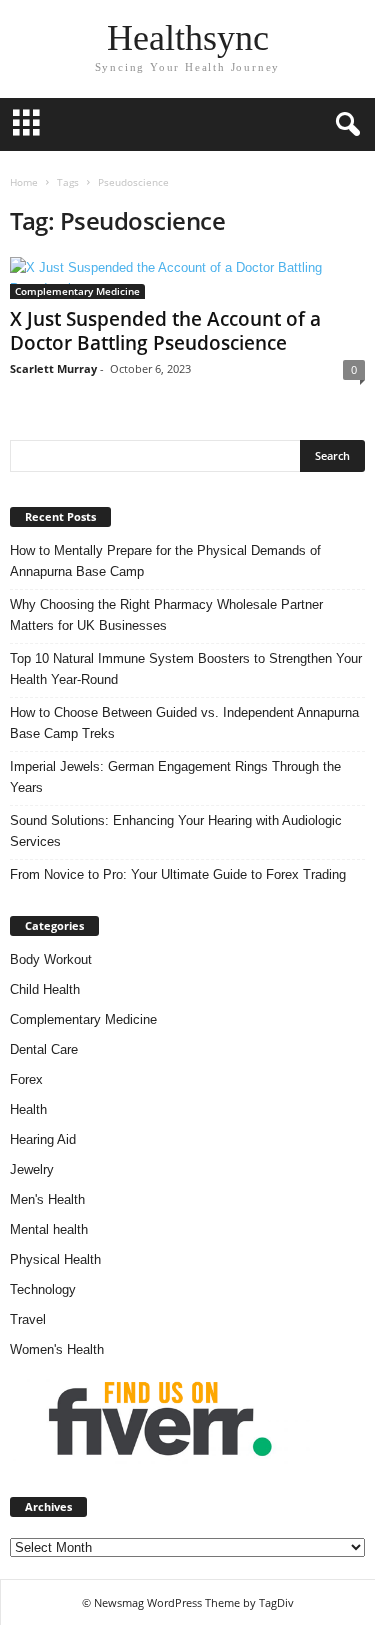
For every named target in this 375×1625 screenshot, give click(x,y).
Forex (26, 1079)
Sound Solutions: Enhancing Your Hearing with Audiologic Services (176, 831)
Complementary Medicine (77, 291)
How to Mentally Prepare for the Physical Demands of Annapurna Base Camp (165, 561)
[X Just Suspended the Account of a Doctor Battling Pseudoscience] (187, 278)
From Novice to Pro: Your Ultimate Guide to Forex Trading (178, 874)
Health (28, 1109)
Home (24, 182)
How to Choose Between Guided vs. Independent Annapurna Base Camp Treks (184, 723)
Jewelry (32, 1169)
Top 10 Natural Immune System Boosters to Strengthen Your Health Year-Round (186, 669)
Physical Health (55, 1259)
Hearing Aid (43, 1139)
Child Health (45, 989)
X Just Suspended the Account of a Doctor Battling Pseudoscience (165, 331)
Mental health (49, 1229)
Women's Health (57, 1349)
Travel (28, 1319)
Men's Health (47, 1199)
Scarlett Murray (53, 368)
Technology (43, 1289)
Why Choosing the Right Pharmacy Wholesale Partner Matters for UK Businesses (166, 615)
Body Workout (51, 959)
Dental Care (44, 1049)
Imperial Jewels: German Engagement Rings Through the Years (175, 777)
